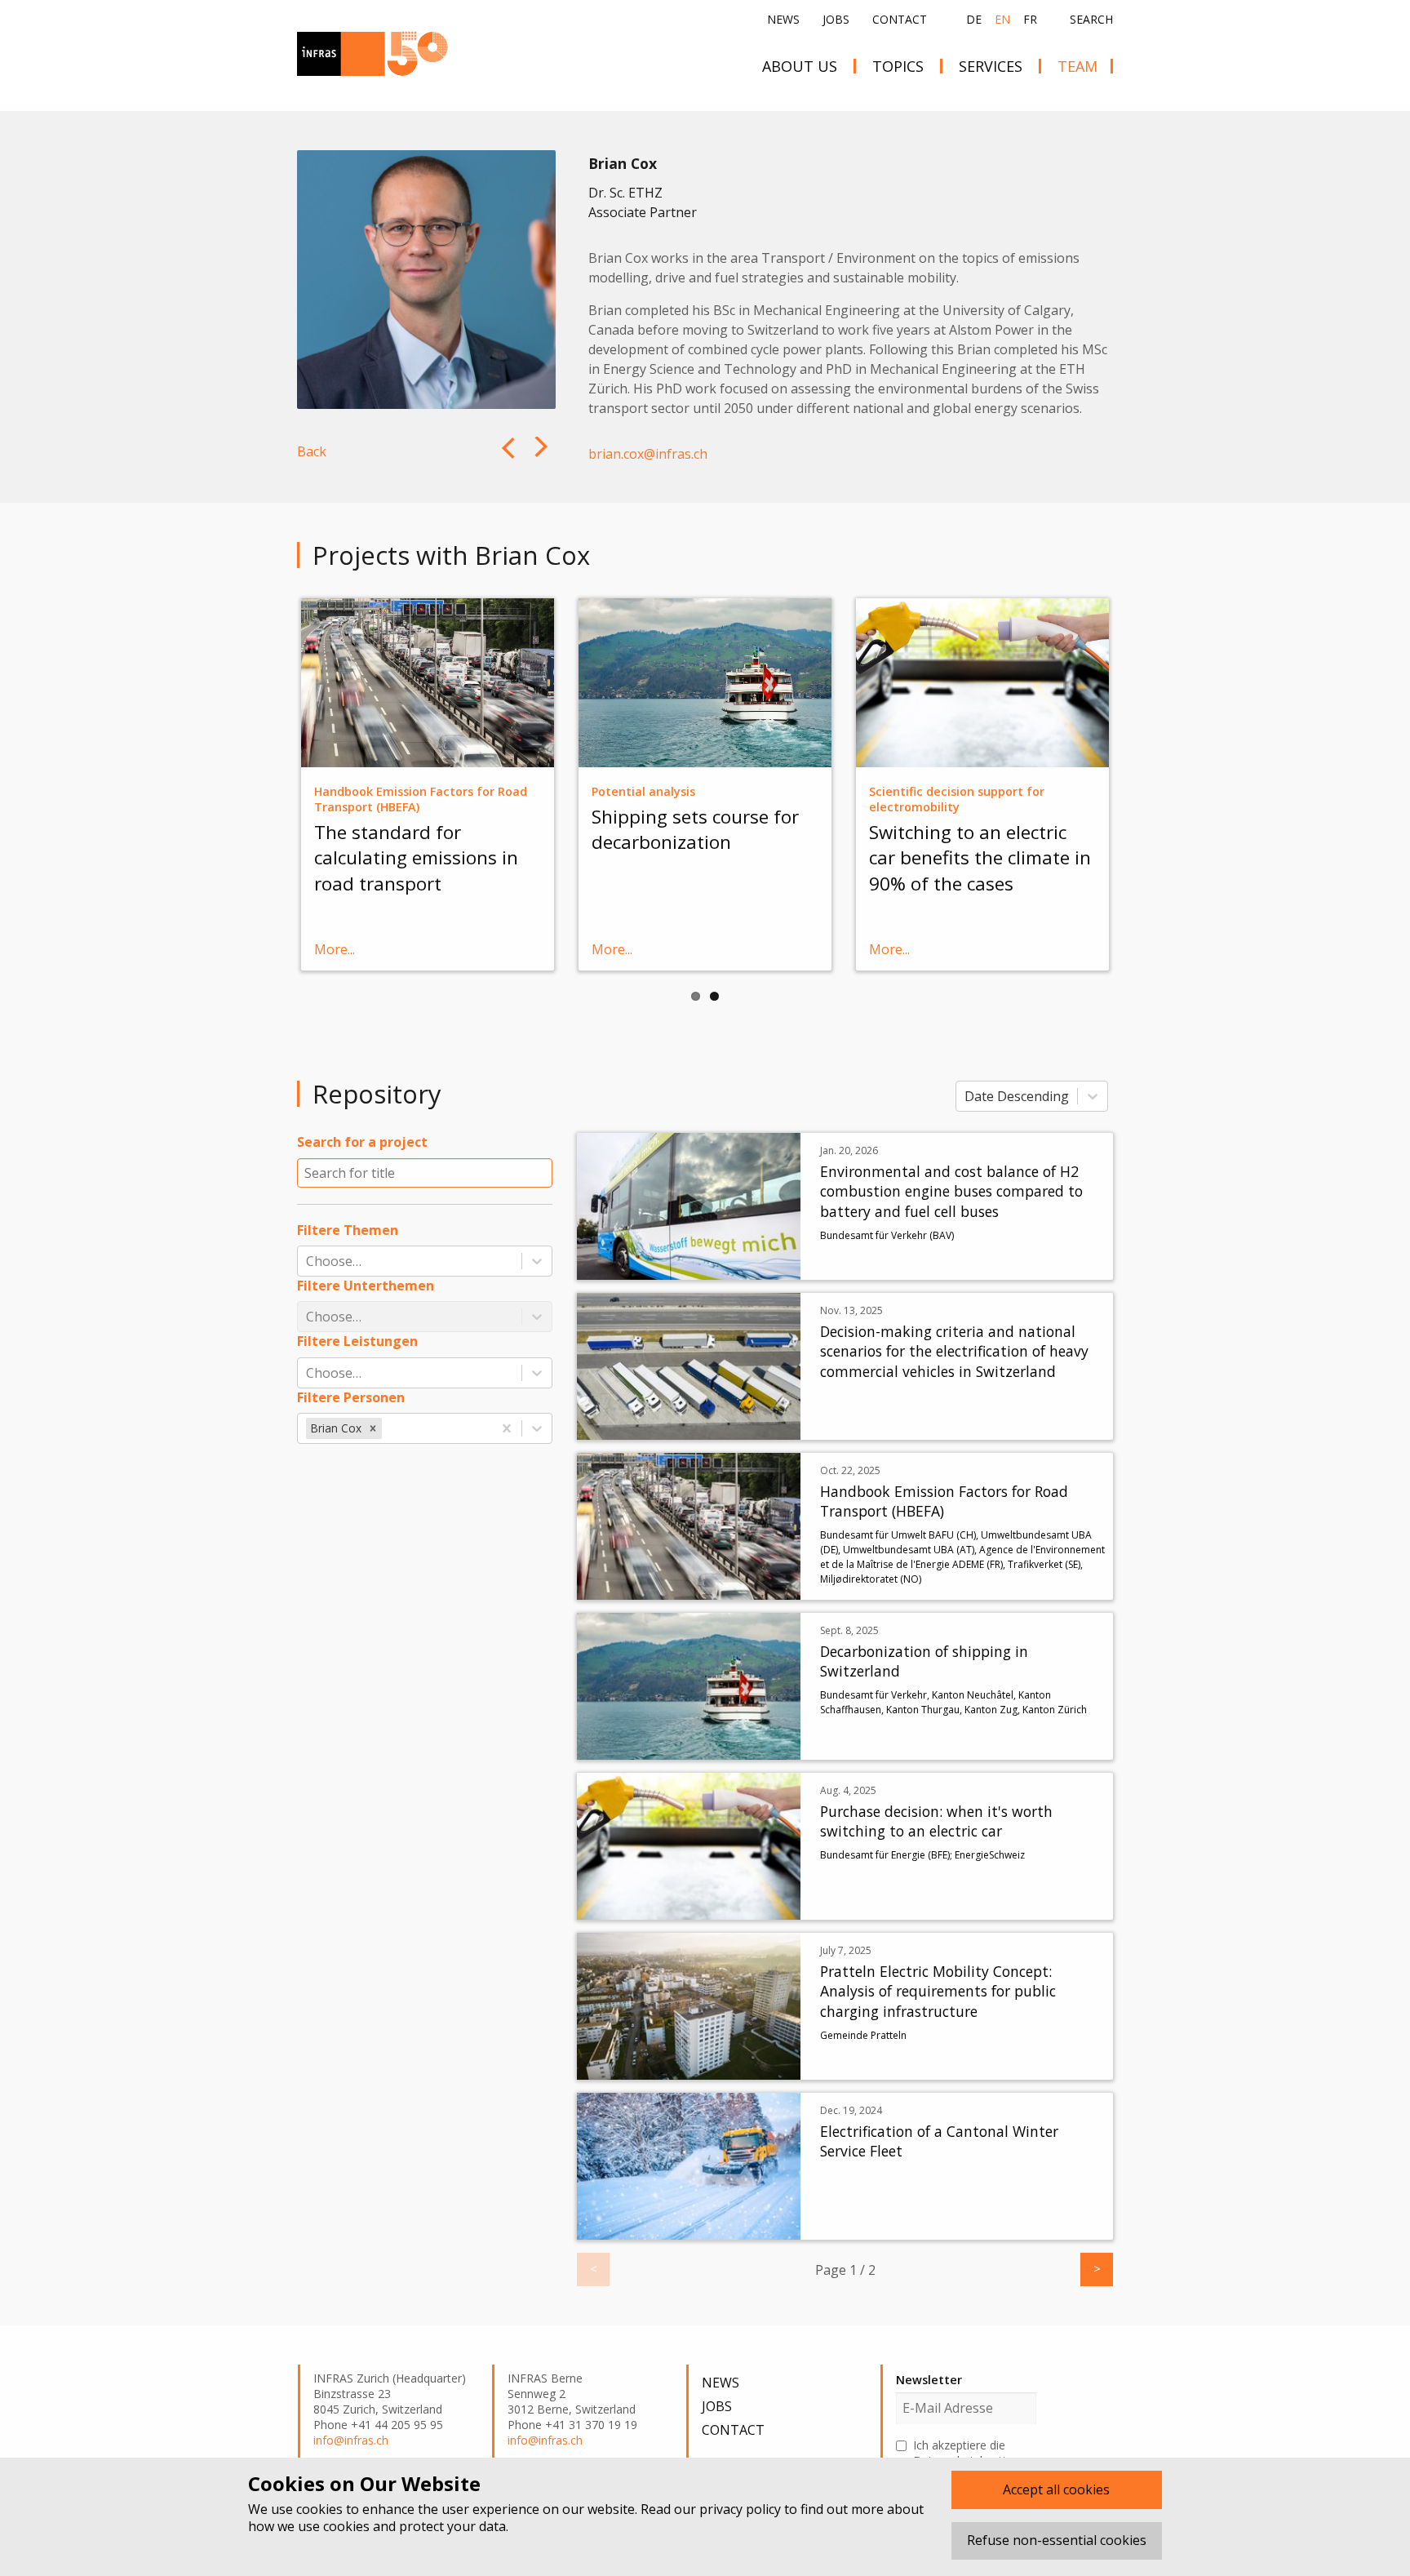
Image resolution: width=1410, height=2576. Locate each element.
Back (312, 451)
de (974, 19)
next (506, 460)
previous (543, 460)
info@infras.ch (351, 2441)
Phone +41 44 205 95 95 (378, 2425)
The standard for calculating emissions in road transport (416, 858)
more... (335, 949)
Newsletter (929, 2380)
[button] (373, 1428)
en (1002, 19)
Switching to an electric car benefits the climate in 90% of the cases (980, 858)
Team (1077, 66)
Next (1137, 783)
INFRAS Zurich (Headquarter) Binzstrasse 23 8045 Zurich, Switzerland (390, 2394)
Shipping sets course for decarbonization (695, 829)
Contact (900, 19)
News (783, 19)
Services (991, 66)
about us (800, 66)
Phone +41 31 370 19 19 (572, 2425)
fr (1030, 19)
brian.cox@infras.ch (648, 454)
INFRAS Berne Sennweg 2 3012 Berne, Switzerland (572, 2394)
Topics (898, 66)
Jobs (836, 19)
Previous (273, 783)
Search (1091, 20)
